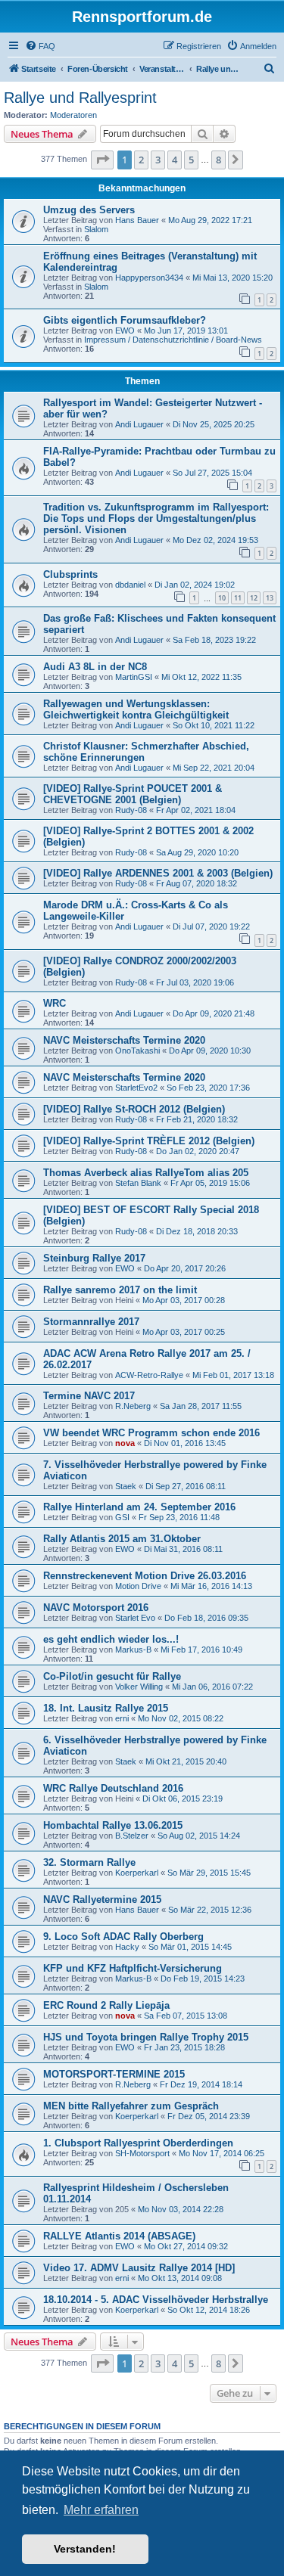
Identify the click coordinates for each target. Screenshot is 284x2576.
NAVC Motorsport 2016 (96, 1608)
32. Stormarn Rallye (89, 1862)
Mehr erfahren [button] (101, 2510)
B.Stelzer (132, 1836)
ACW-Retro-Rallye (149, 1375)
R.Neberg (133, 1406)
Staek (126, 1486)
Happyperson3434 (149, 278)
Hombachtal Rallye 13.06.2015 (113, 1825)
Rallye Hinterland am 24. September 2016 (139, 1507)
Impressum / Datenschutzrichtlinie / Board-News (173, 340)
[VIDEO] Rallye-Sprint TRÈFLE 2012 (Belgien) (149, 1141)
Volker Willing (139, 1687)
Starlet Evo (135, 1618)
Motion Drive (138, 1586)
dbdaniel (130, 585)
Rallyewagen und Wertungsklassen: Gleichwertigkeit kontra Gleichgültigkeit (136, 709)
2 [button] (141, 160)
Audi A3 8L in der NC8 (95, 667)
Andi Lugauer (139, 424)
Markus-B (133, 1650)
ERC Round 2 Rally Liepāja (106, 2005)
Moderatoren (73, 115)
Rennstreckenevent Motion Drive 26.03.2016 (145, 1576)
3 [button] (158, 160)
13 (270, 598)
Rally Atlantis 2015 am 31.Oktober (122, 1539)
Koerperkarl (137, 1873)
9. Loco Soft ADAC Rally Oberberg (123, 1937)
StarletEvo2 (136, 1088)
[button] (102, 160)
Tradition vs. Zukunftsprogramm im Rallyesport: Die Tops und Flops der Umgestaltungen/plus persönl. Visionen (156, 518)
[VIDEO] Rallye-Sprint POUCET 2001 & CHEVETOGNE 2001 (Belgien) (133, 794)
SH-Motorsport (142, 2153)
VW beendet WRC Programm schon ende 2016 (151, 1433)
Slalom (96, 229)
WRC (55, 1003)
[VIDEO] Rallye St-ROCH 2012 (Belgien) (134, 1109)
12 (254, 598)
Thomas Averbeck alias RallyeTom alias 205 (146, 1173)
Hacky (127, 1947)
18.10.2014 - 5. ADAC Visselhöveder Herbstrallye (156, 2300)
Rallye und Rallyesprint (80, 98)
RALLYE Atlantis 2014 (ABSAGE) (119, 2236)
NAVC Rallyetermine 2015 (102, 1899)
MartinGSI (134, 677)
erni (122, 1718)
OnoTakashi (137, 1051)
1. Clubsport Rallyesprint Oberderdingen (138, 2143)
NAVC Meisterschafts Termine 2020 (124, 1040)
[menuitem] (40, 46)
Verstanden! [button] (85, 2549)
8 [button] (218, 160)
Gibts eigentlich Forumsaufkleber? (125, 320)
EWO (125, 331)
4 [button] (175, 160)
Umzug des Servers (89, 210)
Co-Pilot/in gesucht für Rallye (112, 1676)
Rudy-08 (131, 810)
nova (125, 1443)
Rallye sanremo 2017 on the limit (120, 1290)
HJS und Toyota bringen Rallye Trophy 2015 (146, 2037)
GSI (122, 1517)
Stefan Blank (138, 1183)
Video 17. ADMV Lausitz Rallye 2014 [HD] (139, 2268)
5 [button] (191, 160)
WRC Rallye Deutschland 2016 (113, 1788)
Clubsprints (70, 574)
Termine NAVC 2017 (89, 1396)
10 (222, 598)
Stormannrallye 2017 (91, 1322)
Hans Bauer (137, 220)
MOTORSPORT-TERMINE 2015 (114, 2074)
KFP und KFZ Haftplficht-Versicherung (133, 1968)
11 (238, 598)
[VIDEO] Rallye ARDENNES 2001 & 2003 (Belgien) (158, 873)
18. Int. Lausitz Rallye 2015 (106, 1708)
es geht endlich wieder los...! (111, 1639)
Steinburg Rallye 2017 (94, 1258)
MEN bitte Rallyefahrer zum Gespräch (131, 2106)
